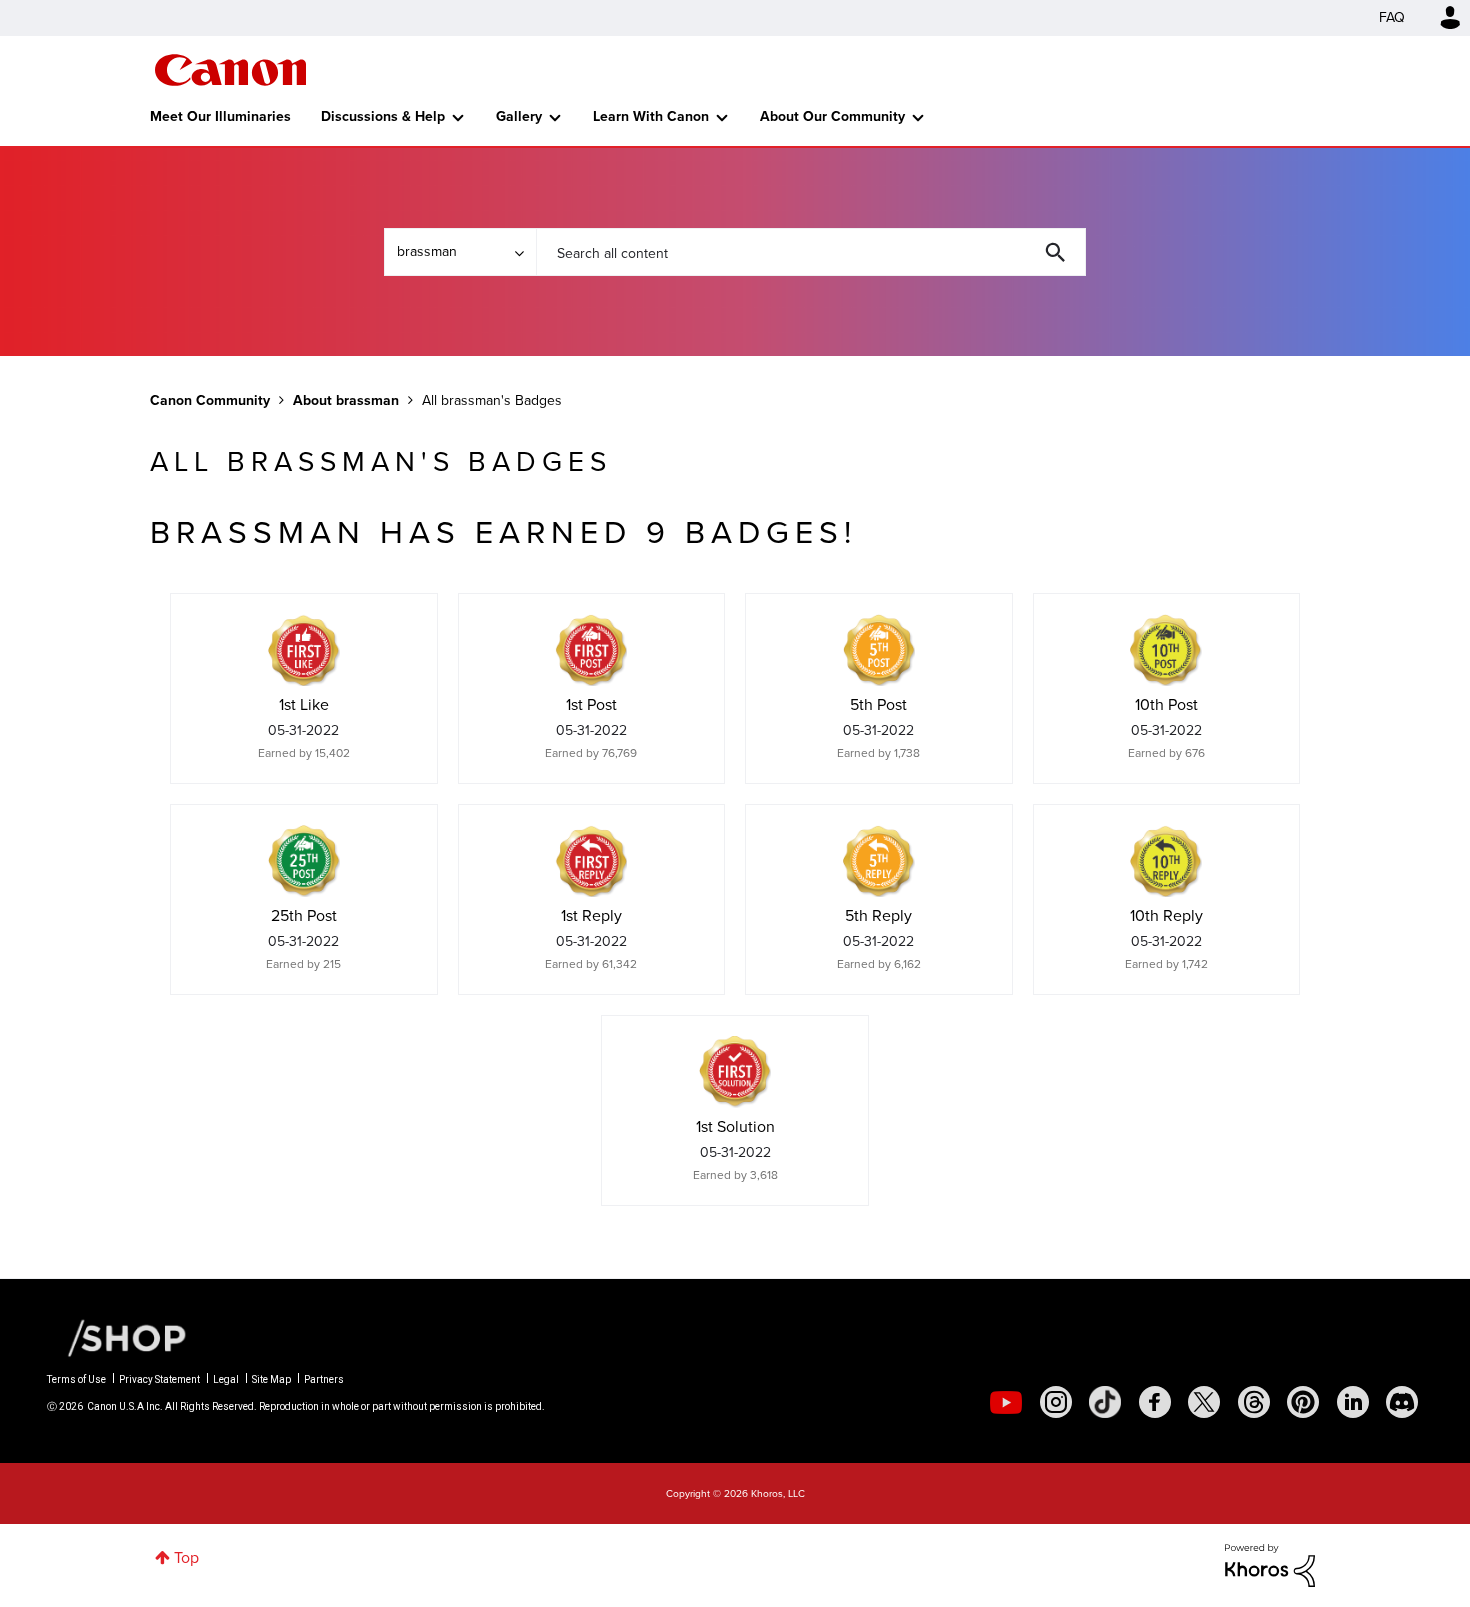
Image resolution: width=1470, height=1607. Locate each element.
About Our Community (832, 116)
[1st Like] (304, 650)
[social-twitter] (1204, 1402)
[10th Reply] (1166, 861)
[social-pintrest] (1303, 1402)
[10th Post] (1166, 650)
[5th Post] (879, 650)
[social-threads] (1254, 1402)
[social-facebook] (1155, 1402)
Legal (226, 1379)
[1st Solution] (735, 1072)
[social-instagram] (1056, 1402)
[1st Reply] (591, 861)
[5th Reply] (879, 861)
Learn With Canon (651, 116)
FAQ (1392, 17)
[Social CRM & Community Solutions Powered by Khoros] (1270, 1563)
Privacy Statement (159, 1379)
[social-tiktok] (1105, 1402)
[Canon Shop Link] (117, 1337)
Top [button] (186, 1557)
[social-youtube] (1006, 1402)
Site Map (271, 1379)
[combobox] (811, 252)
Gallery (519, 116)
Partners (324, 1379)
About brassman (346, 400)
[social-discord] (1402, 1402)
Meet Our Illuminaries (220, 116)
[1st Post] (591, 650)
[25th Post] (304, 861)
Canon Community (230, 70)
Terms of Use (76, 1379)
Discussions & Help (383, 116)
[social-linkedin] (1353, 1402)
